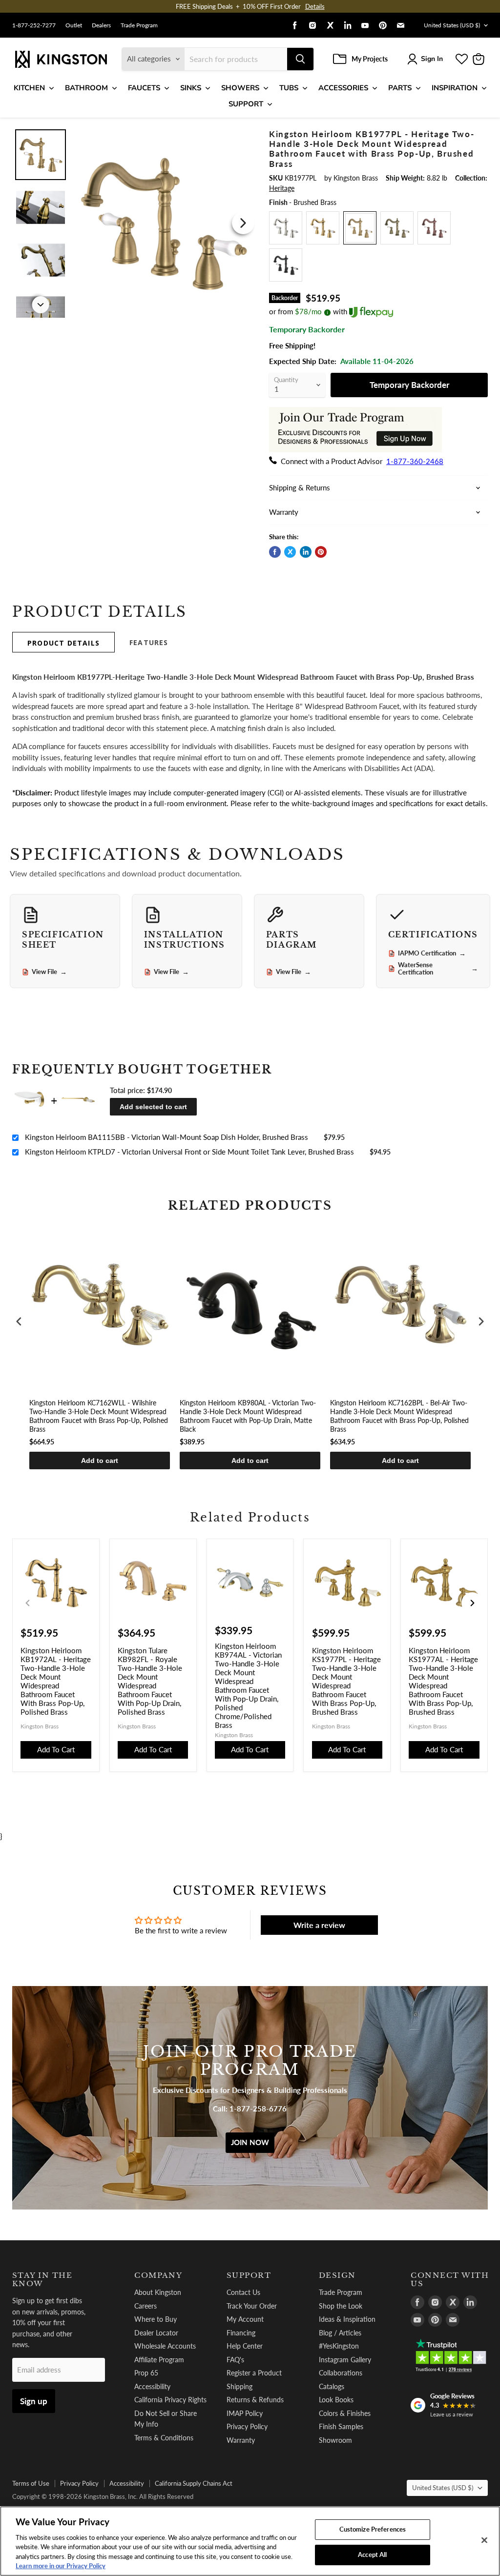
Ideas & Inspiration (347, 2319)
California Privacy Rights (170, 2400)
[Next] (243, 223)
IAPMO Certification (432, 953)
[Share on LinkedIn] (306, 552)
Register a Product (254, 2373)
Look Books (336, 2400)
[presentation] (19, 1322)
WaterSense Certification (438, 969)
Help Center (245, 2346)
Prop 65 (146, 2373)
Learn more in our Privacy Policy (61, 2566)
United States (452, 25)
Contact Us (243, 2292)
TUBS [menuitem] (289, 88)
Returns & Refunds (255, 2400)
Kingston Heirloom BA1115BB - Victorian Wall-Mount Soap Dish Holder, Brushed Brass (167, 1137)
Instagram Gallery (345, 2360)
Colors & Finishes (345, 2413)
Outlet (74, 25)
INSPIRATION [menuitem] (455, 88)
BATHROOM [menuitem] (86, 88)
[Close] (484, 2540)
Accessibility (152, 2386)
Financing (241, 2333)
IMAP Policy (245, 2413)
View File (49, 972)
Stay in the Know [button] (42, 2280)
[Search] (300, 59)
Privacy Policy (247, 2426)
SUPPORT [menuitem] (246, 104)
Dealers (101, 25)
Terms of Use (31, 2483)
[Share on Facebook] (275, 552)
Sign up (34, 2401)
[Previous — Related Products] (28, 1603)
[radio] (286, 228)
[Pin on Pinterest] (321, 552)
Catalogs (332, 2386)
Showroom (335, 2440)
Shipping (240, 2386)
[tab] (63, 642)
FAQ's (235, 2360)
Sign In (432, 59)
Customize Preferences (373, 2529)
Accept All (372, 2555)
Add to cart (100, 1460)
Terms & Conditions (164, 2438)
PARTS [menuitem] (400, 88)
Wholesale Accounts (165, 2346)
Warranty (241, 2440)
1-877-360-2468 (415, 461)
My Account (245, 2319)
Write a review (319, 1925)
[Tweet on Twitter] (290, 552)
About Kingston (158, 2292)
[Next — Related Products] (472, 1603)
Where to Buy (156, 2319)
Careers (146, 2306)
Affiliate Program (159, 2360)
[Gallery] (135, 223)
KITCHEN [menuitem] (29, 88)
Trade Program (139, 25)
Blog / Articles (340, 2333)
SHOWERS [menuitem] (240, 88)
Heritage (282, 188)
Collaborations (341, 2373)
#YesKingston (339, 2346)
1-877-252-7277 (34, 25)
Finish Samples (341, 2426)
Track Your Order (252, 2306)
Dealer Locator (156, 2333)
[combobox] (236, 59)
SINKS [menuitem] (191, 88)
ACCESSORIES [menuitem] (343, 88)
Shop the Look (341, 2306)
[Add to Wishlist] (243, 135)
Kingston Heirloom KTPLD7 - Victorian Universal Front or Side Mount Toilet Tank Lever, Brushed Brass (189, 1152)
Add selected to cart (153, 1107)
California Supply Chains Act (194, 2483)
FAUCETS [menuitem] (144, 88)
